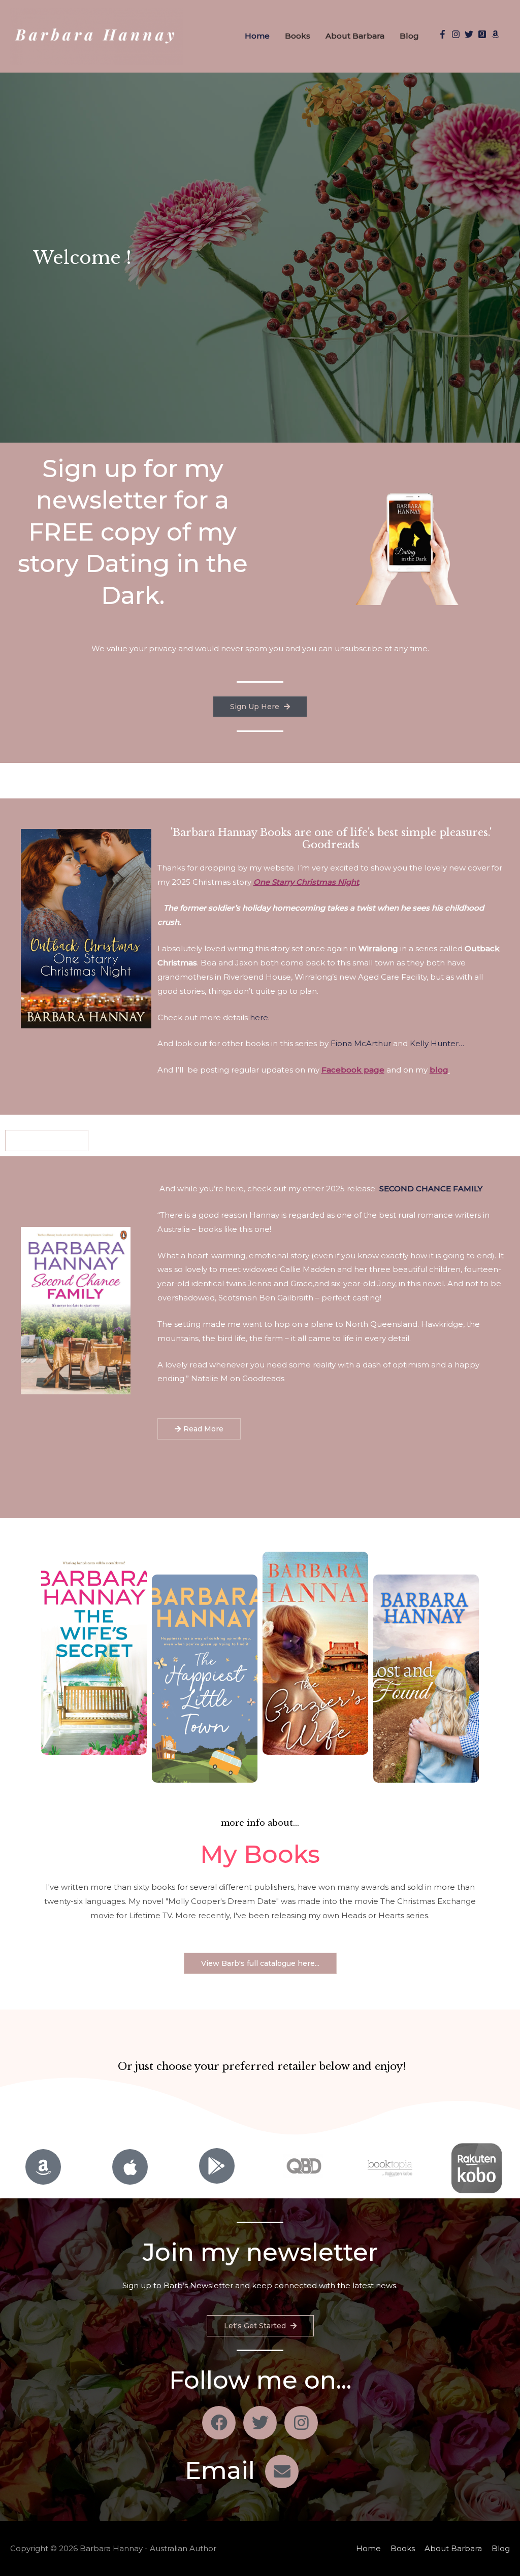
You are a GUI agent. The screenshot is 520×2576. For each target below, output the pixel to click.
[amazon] (497, 34)
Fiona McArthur (361, 1043)
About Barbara (355, 36)
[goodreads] (483, 34)
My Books (260, 1854)
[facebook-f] (444, 34)
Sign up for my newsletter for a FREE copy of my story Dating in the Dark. (133, 532)
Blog (409, 36)
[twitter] (470, 34)
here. (261, 1017)
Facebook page (353, 1070)
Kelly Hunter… (437, 1043)
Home (257, 36)
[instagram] (457, 34)
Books (298, 36)
